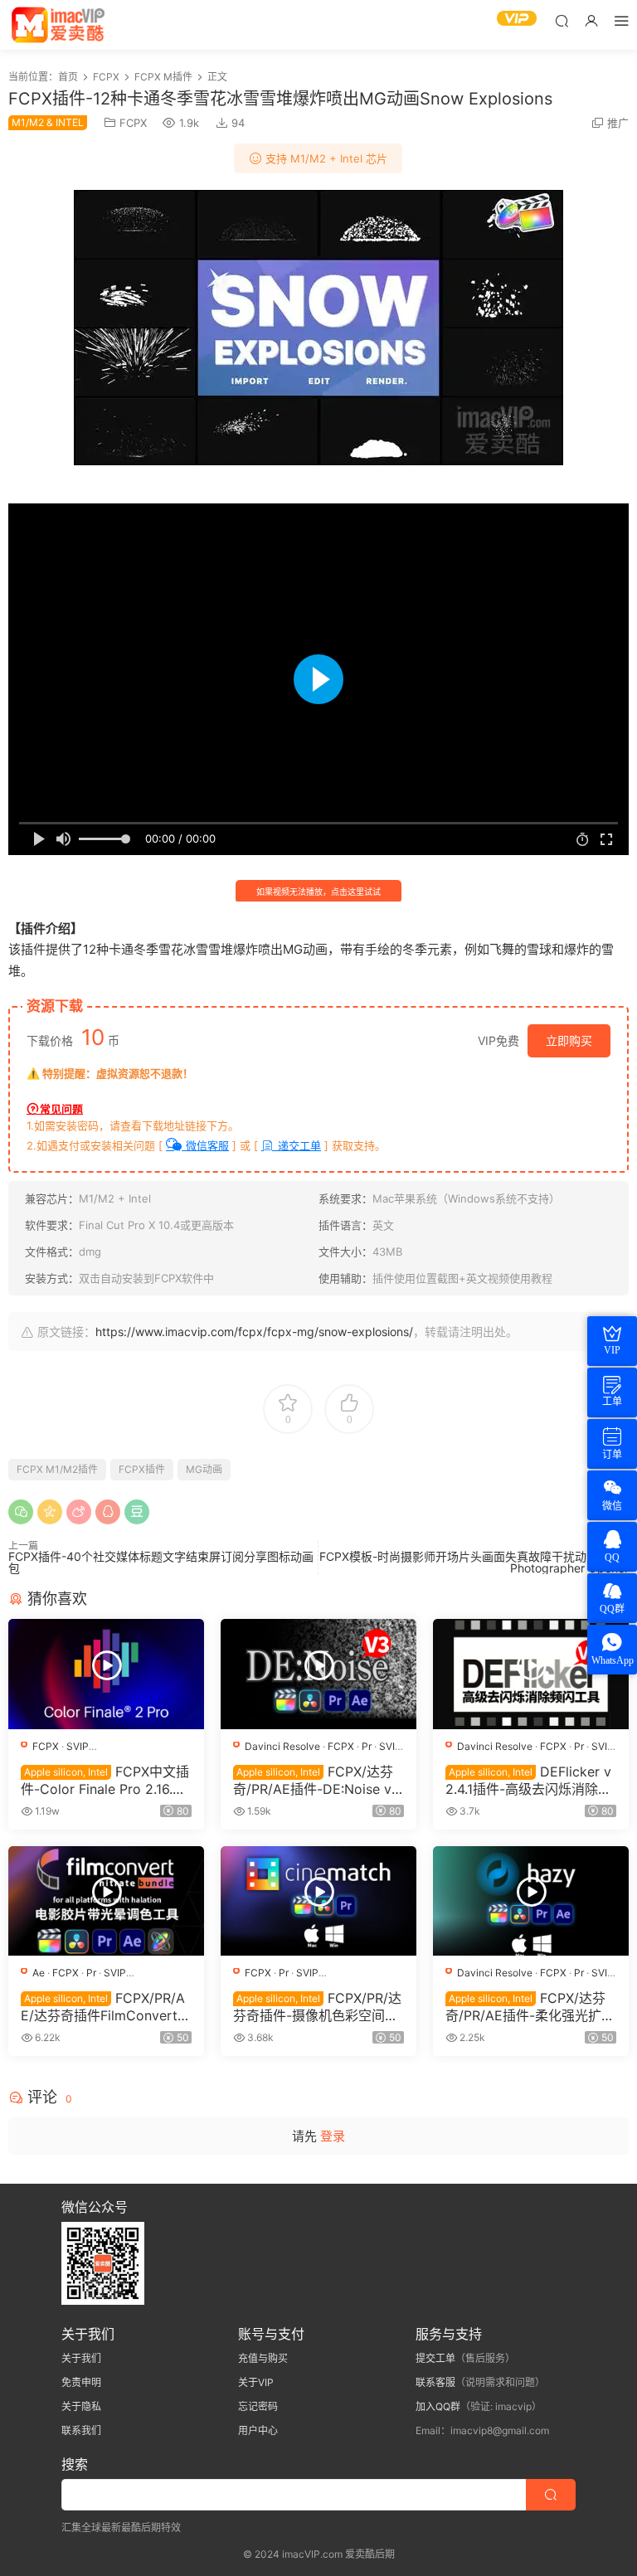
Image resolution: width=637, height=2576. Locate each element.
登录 (333, 2136)
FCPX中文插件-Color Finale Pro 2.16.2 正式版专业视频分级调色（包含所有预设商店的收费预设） (105, 1780)
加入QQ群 (438, 2406)
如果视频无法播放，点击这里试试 (318, 892)
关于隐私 (81, 2406)
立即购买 (569, 1040)
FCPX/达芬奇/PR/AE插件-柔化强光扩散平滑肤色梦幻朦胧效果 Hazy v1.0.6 (530, 2006)
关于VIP (256, 2382)
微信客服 (206, 1145)
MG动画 (204, 1469)
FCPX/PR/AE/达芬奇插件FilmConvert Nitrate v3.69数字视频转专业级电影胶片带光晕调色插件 (106, 2006)
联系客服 (435, 2382)
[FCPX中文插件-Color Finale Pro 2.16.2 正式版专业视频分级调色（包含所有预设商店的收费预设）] (106, 1674)
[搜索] (562, 20)
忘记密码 (258, 2406)
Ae (39, 1973)
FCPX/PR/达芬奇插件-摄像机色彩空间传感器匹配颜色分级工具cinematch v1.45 (318, 2006)
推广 (618, 123)
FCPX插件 (142, 1469)
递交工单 (298, 1145)
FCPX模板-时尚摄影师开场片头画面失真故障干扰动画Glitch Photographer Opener (474, 1562)
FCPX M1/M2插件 (57, 1469)
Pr (367, 1746)
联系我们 (81, 2430)
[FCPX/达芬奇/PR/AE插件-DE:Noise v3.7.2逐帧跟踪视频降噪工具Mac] (318, 1674)
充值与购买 (263, 2358)
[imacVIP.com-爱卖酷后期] (58, 25)
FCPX (133, 123)
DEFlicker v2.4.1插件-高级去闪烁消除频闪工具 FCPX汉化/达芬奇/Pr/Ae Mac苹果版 (528, 1780)
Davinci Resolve (282, 1746)
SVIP (78, 1746)
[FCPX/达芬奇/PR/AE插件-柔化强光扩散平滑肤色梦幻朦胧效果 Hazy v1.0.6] (531, 1901)
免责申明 (81, 2382)
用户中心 (258, 2430)
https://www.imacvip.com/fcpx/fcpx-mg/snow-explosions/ (254, 1332)
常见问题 (61, 1109)
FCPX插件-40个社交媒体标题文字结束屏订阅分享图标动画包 (161, 1562)
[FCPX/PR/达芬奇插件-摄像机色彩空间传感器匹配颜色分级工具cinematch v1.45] (318, 1901)
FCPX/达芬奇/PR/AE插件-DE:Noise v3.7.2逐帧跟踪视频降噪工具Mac (318, 1780)
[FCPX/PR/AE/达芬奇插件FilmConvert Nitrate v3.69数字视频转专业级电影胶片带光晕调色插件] (106, 1901)
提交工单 (435, 2358)
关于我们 (81, 2358)
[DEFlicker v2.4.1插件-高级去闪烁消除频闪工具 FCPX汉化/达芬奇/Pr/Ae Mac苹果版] (531, 1674)
